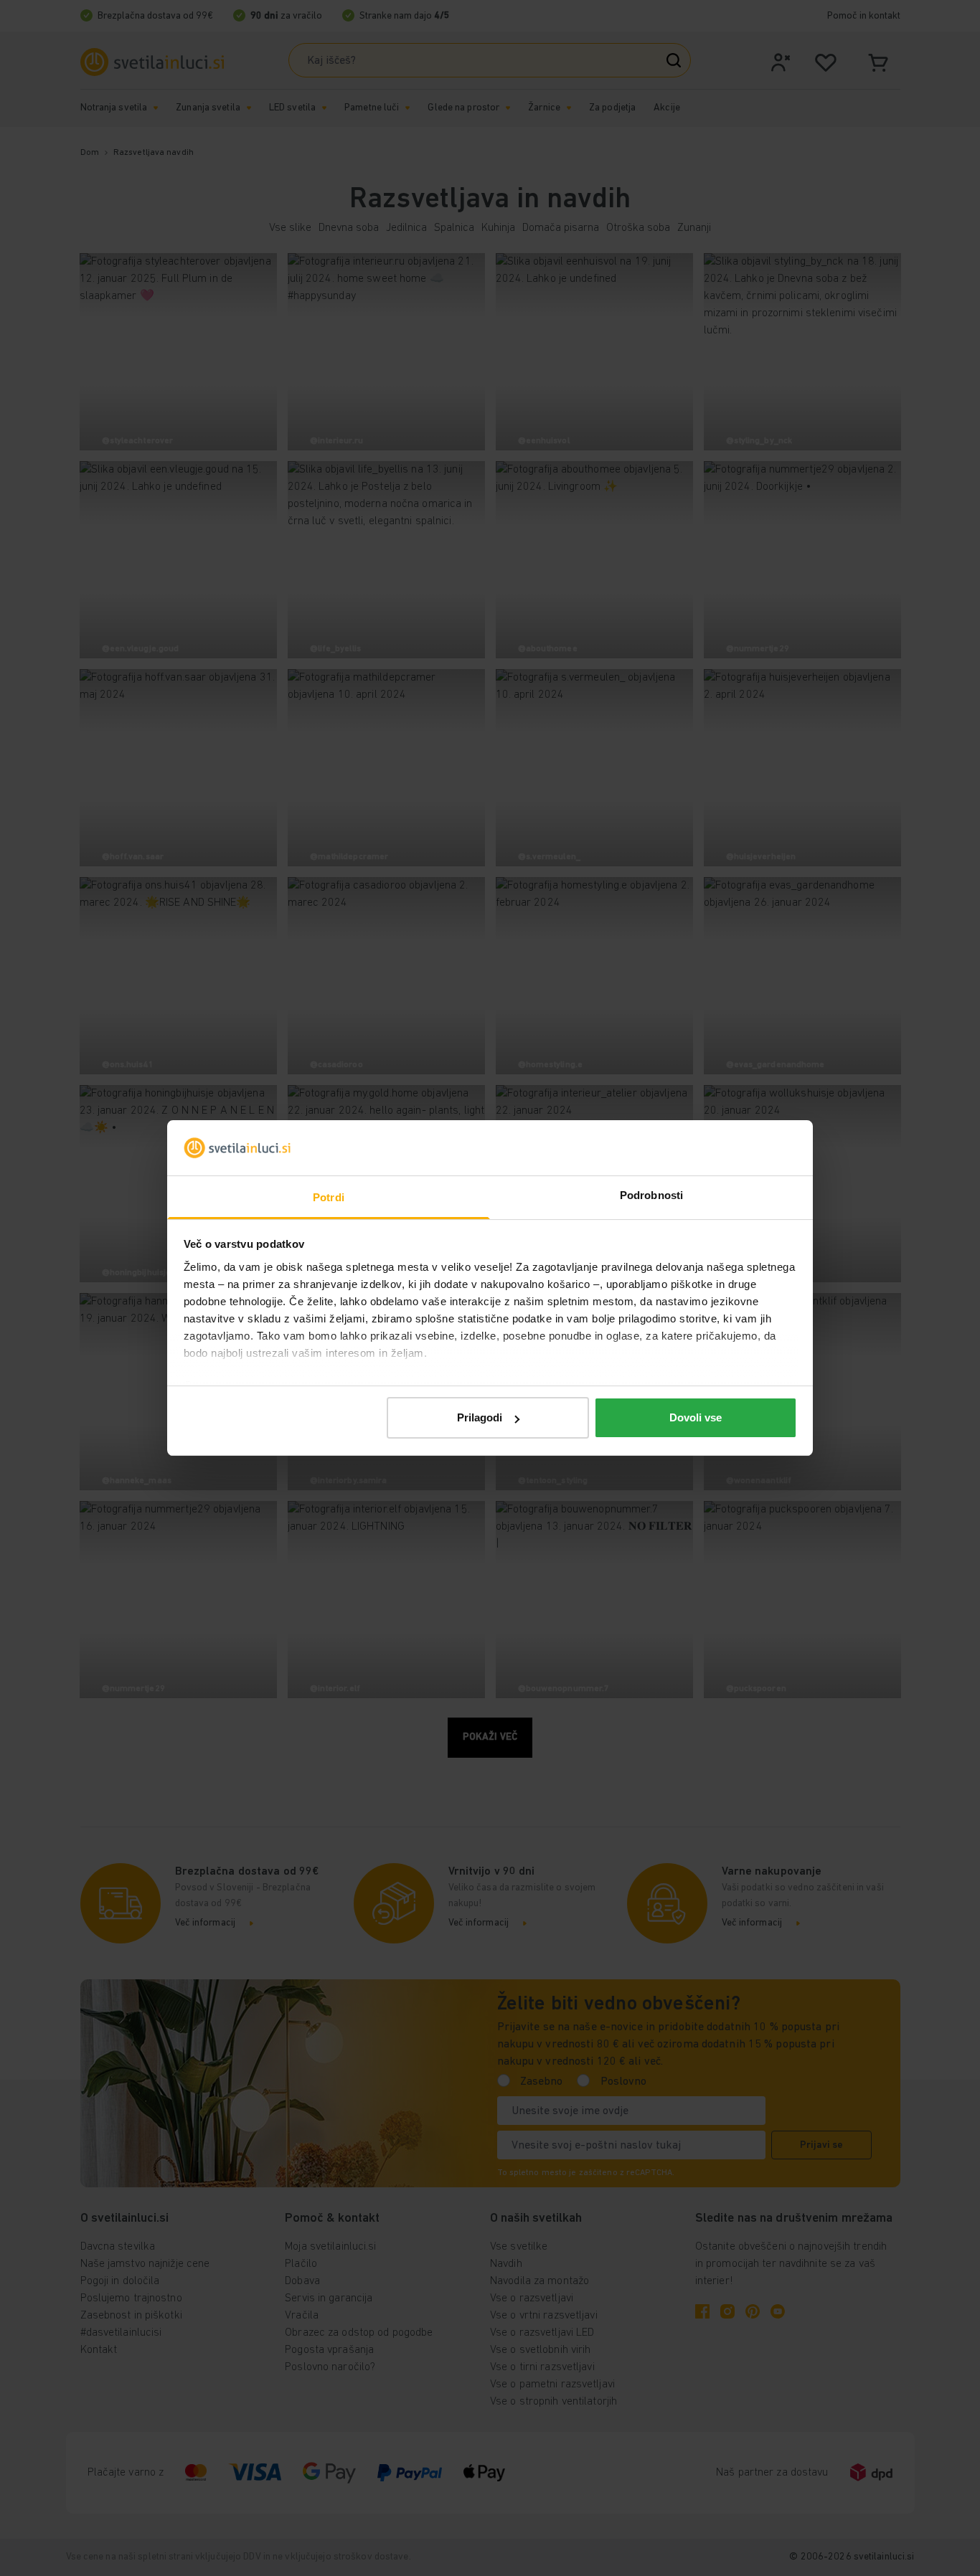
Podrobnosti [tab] (651, 1195)
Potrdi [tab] (329, 1197)
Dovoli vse (696, 1417)
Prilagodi (480, 1417)
